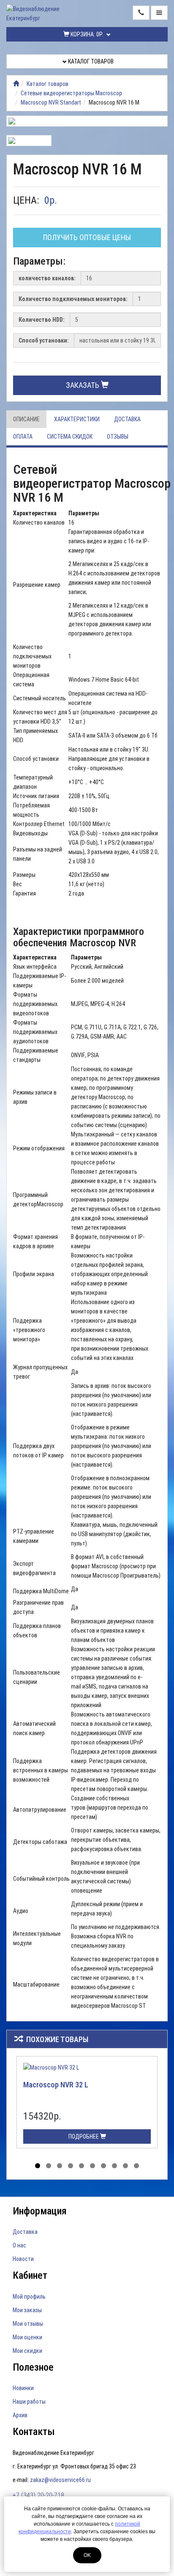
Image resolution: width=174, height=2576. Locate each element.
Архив (20, 2415)
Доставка (127, 419)
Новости (23, 2259)
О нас (19, 2245)
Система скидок (70, 437)
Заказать (83, 385)
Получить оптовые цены (87, 237)
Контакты (34, 2432)
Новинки (23, 2388)
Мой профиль (29, 2297)
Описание (26, 419)
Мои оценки (27, 2337)
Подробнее (84, 2137)
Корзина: (86, 34)
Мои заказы (27, 2310)
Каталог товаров (90, 61)
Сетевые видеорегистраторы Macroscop (71, 93)
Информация (40, 2211)
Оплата (23, 437)
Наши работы (29, 2402)
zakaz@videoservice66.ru (60, 2480)
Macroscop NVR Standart (51, 102)
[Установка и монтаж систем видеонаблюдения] (16, 84)
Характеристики (77, 419)
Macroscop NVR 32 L (56, 2085)
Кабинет (30, 2275)
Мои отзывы (28, 2324)
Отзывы (118, 437)
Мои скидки (27, 2351)
